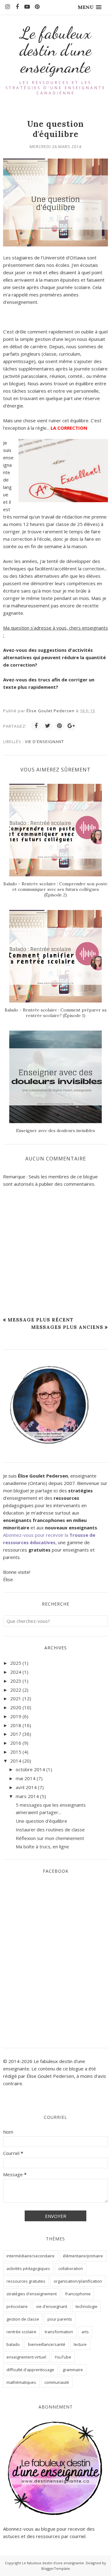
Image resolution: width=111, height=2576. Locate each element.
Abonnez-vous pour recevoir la (36, 1535)
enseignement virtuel (26, 2357)
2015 (16, 1752)
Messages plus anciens (67, 1327)
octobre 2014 (30, 1769)
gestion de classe (23, 2319)
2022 (16, 1690)
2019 (16, 1716)
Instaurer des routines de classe (50, 1830)
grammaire (73, 2370)
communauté (57, 2382)
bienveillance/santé (47, 2344)
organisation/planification (78, 2281)
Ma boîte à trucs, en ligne (42, 1846)
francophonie (78, 2294)
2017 (16, 1734)
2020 (16, 1707)
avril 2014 (26, 1787)
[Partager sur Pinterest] (60, 726)
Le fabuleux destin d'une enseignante (56, 50)
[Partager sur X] (48, 726)
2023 (16, 1681)
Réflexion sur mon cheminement (50, 1838)
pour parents (60, 2319)
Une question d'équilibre (41, 1821)
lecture (80, 2344)
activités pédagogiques (28, 2268)
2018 (16, 1725)
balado (13, 2344)
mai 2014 (26, 1778)
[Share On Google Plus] (71, 726)
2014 (16, 1761)
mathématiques (21, 2382)
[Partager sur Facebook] (36, 726)
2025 (16, 1663)
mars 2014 (27, 1796)
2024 (16, 1672)
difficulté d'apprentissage (30, 2370)
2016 (16, 1743)
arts (85, 2332)
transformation (59, 2332)
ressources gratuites (26, 2281)
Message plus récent (41, 1320)
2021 (16, 1698)
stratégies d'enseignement (32, 2294)
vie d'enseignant (44, 742)
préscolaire (17, 2306)
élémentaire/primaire (83, 2256)
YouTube (63, 2357)
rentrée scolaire (21, 2332)
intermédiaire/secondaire (31, 2256)
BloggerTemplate (56, 2568)
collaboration (71, 2268)
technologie (86, 2306)
